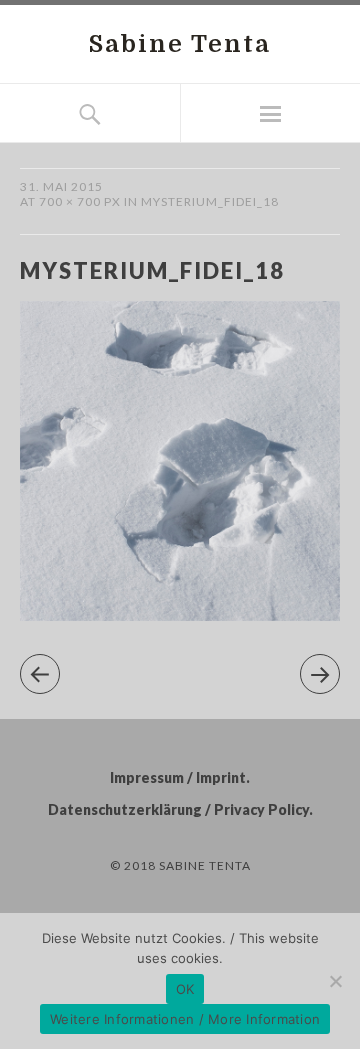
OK (185, 989)
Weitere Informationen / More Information (185, 1019)
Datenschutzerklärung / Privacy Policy (178, 809)
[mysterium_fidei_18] (180, 614)
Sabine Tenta (180, 44)
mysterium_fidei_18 (210, 201)
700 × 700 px (80, 201)
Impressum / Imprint (178, 777)
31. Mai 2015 (61, 186)
